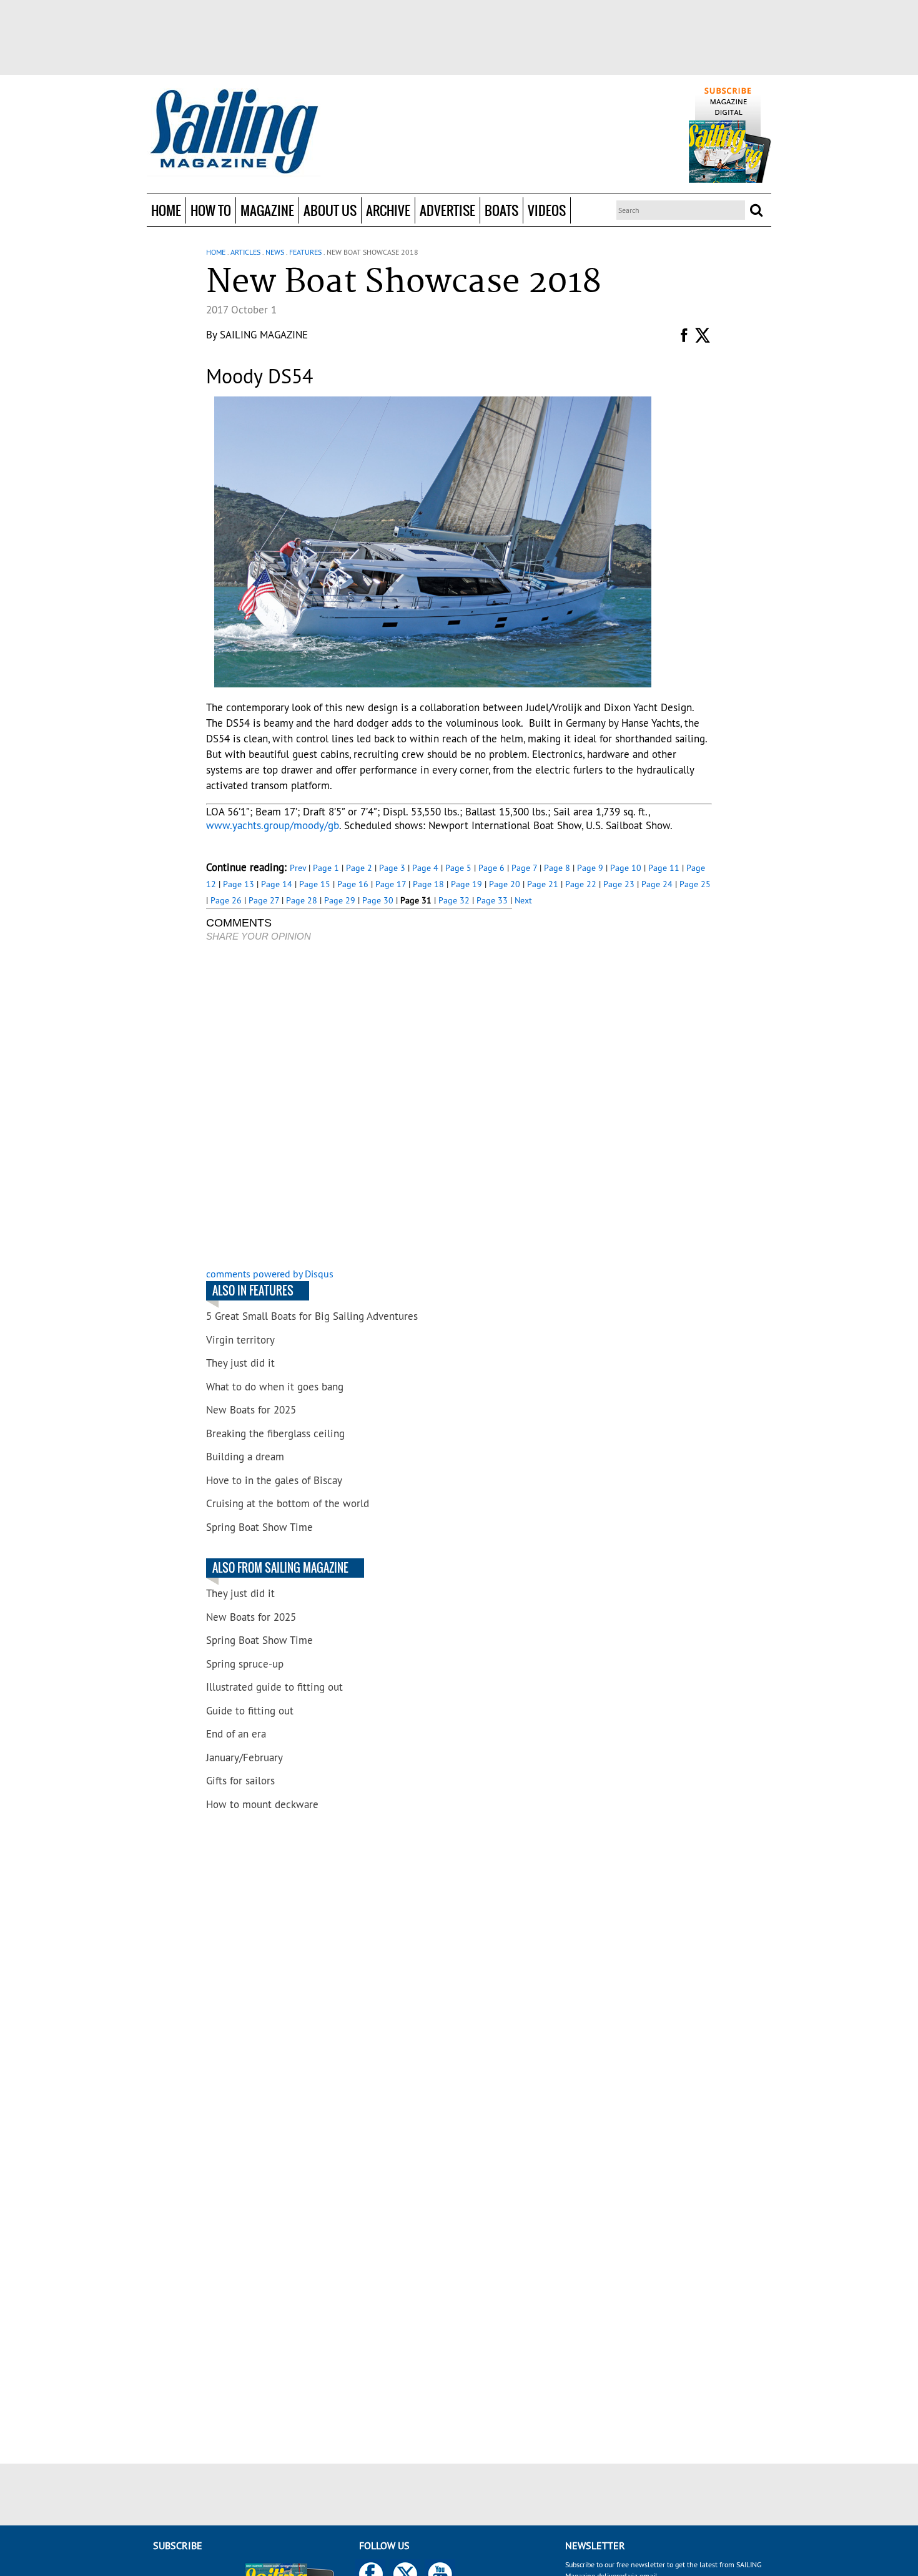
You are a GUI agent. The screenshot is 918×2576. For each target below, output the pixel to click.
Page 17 (391, 884)
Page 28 (302, 900)
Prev (298, 868)
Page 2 (359, 868)
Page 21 (543, 884)
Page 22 (581, 884)
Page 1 (326, 868)
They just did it (240, 1363)
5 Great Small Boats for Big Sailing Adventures (312, 1316)
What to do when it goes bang (275, 1387)
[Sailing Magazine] (234, 132)
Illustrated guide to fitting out (274, 1687)
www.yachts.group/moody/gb (273, 825)
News (275, 252)
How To (211, 210)
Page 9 (590, 868)
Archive (388, 210)
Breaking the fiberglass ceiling (275, 1433)
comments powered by (270, 1274)
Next (523, 900)
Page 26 (226, 900)
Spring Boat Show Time (259, 1527)
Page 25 (695, 884)
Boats (501, 210)
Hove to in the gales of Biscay (274, 1480)
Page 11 (664, 868)
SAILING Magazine (264, 335)
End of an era (236, 1734)
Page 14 (277, 884)
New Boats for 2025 (251, 1410)
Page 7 (524, 868)
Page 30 (378, 900)
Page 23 (619, 884)
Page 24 (657, 884)
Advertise (447, 210)
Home (166, 210)
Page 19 (466, 884)
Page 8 (557, 868)
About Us (330, 210)
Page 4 (425, 868)
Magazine (267, 210)
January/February (244, 1757)
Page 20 (505, 884)
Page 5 (458, 868)
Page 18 (428, 884)
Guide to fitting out (250, 1711)
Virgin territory (240, 1340)
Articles (245, 252)
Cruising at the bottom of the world (288, 1503)
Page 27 (264, 900)
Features (305, 252)
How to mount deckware (262, 1804)
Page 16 (353, 884)
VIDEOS (547, 210)
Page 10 (626, 868)
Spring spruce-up (245, 1664)
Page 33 (492, 900)
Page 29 (340, 900)
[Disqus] (359, 1106)
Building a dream (245, 1457)
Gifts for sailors (240, 1781)
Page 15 (315, 884)
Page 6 (491, 868)
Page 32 (454, 900)
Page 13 (239, 884)
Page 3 (392, 868)
